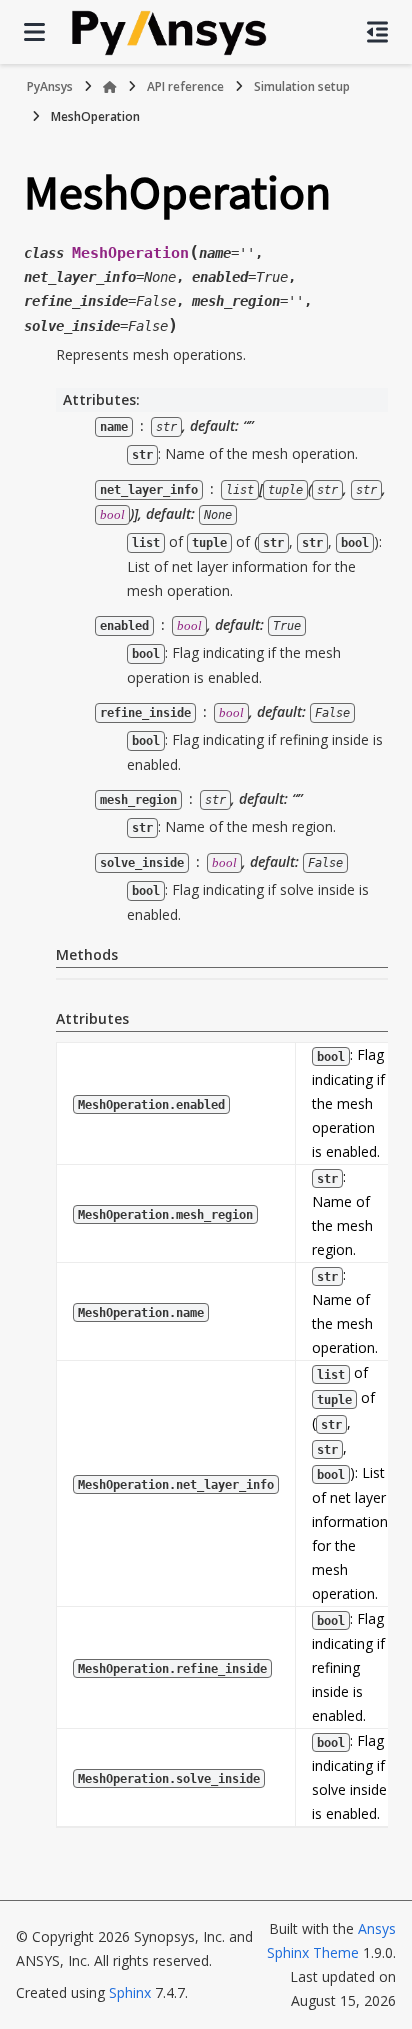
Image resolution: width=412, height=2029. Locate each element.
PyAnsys (50, 86)
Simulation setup (302, 86)
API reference (185, 86)
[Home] (110, 87)
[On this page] (377, 32)
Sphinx (130, 1992)
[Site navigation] (34, 32)
